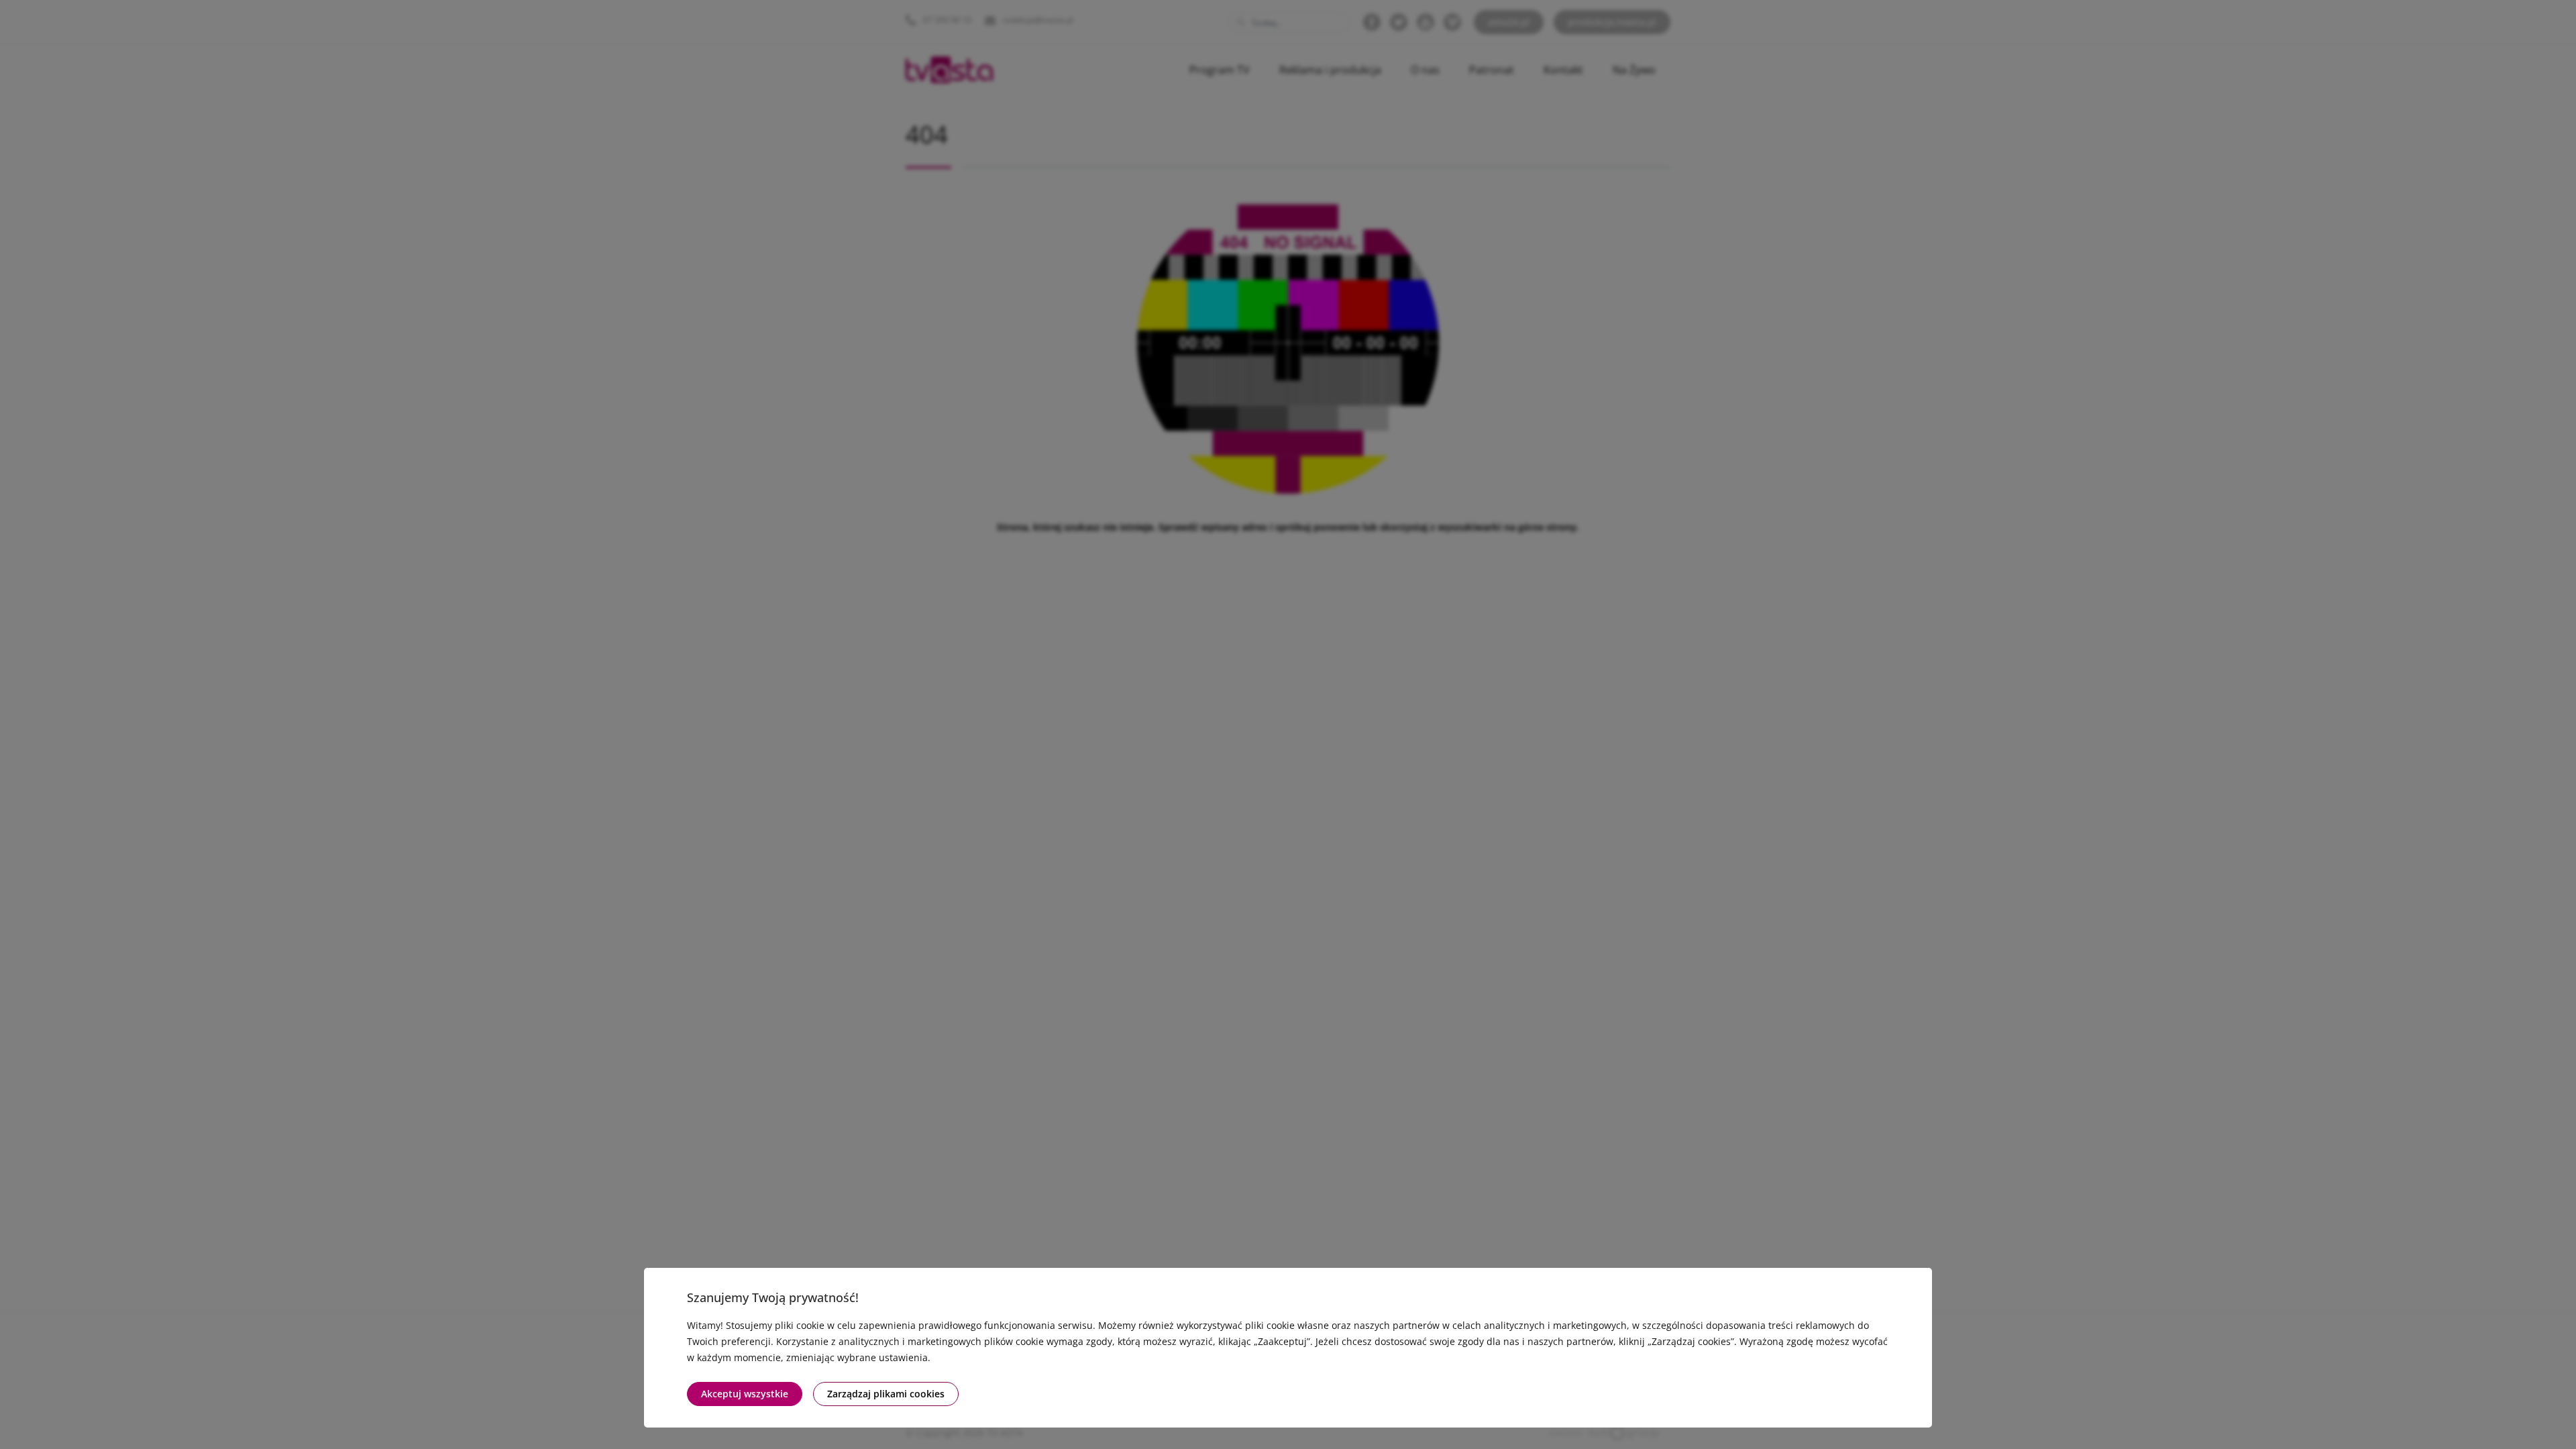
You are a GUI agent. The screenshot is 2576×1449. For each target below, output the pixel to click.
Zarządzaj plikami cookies (886, 1394)
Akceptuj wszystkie (745, 1394)
